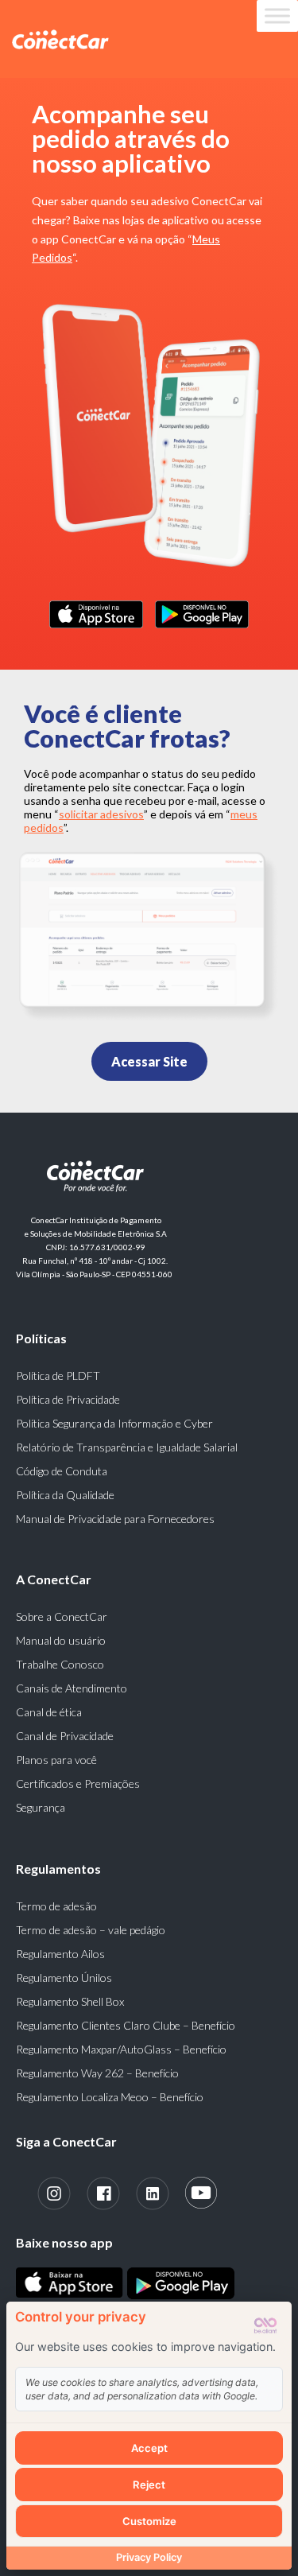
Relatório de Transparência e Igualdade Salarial (127, 1447)
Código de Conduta (62, 1471)
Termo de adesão (56, 1906)
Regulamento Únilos (64, 1978)
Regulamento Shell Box (70, 2001)
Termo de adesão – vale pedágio (91, 1930)
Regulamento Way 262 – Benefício (97, 2073)
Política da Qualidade (65, 1495)
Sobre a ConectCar (62, 1616)
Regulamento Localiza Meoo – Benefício (110, 2097)
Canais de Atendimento (72, 1688)
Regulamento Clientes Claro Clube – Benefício (126, 2025)
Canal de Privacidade (65, 1736)
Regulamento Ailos (60, 1954)
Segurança (41, 1807)
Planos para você (56, 1760)
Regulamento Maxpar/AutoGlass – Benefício (121, 2049)
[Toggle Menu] (277, 16)
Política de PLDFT (58, 1375)
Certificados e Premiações (78, 1783)
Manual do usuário (61, 1640)
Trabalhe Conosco (60, 1664)
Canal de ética (49, 1712)
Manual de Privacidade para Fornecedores (115, 1519)
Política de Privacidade (68, 1399)
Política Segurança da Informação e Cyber (114, 1423)
